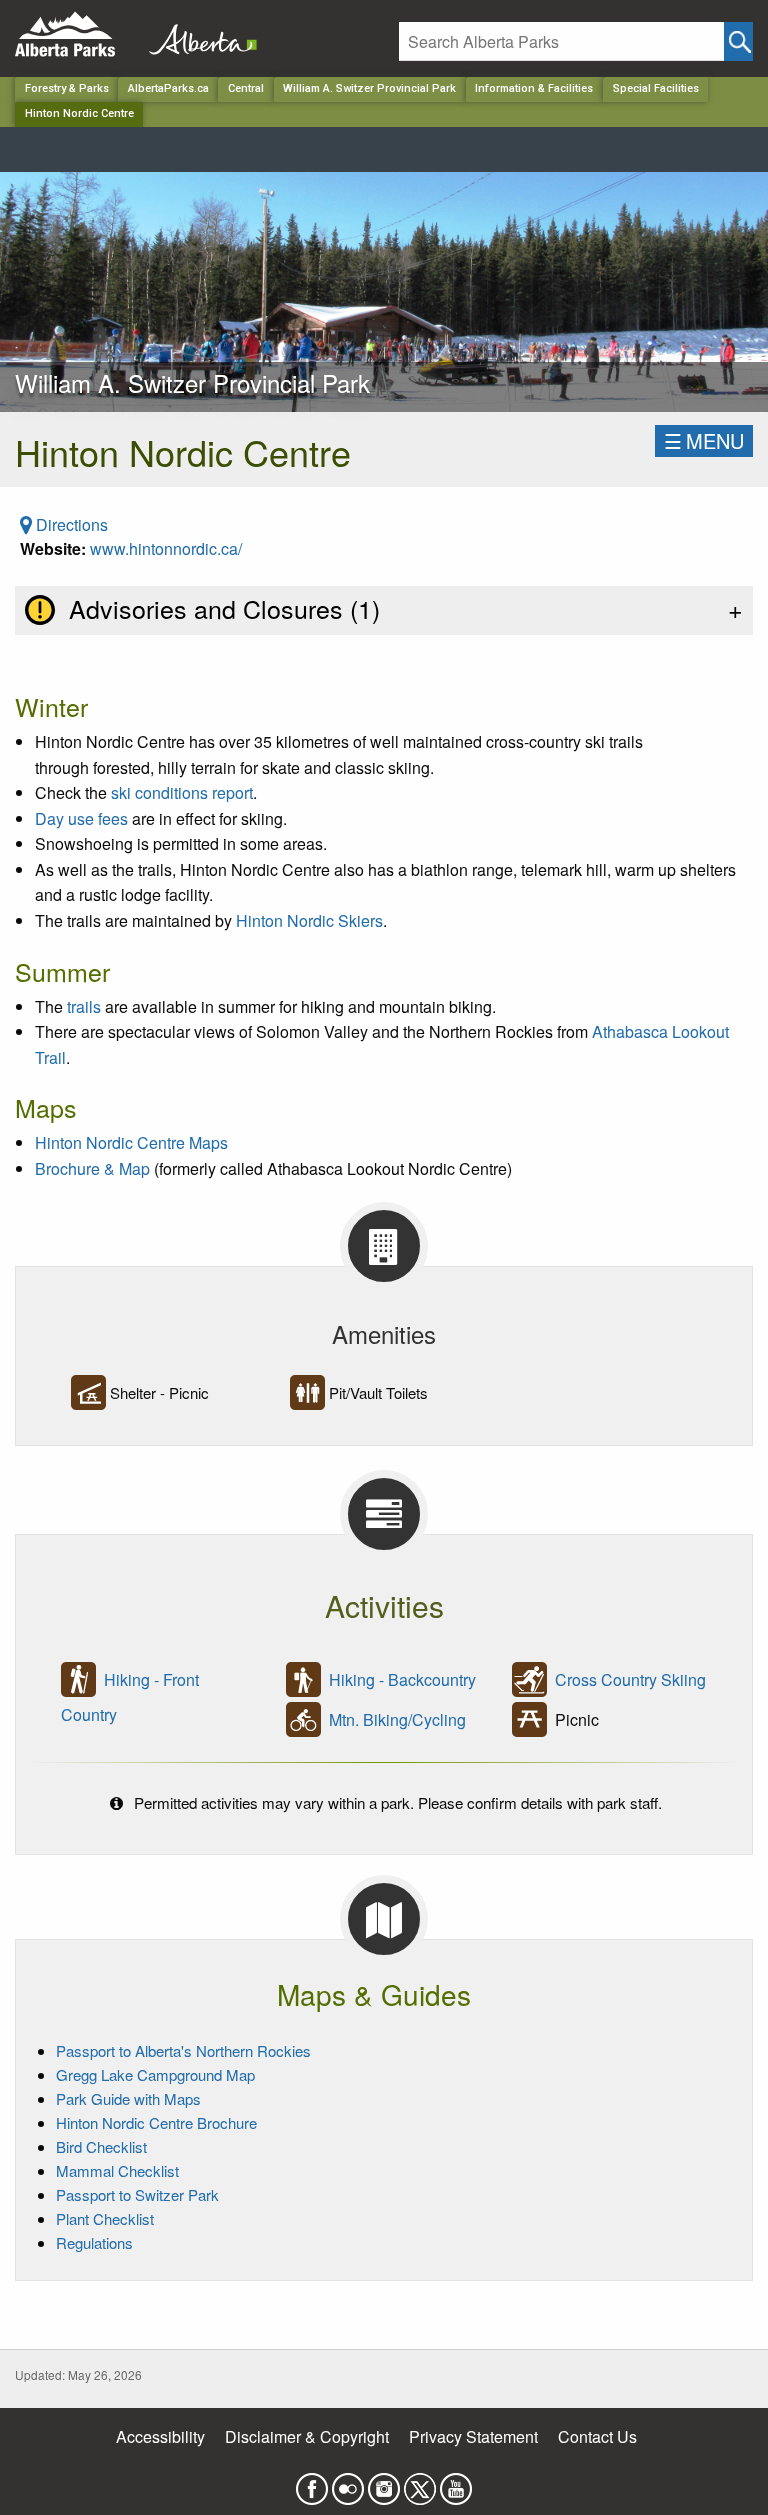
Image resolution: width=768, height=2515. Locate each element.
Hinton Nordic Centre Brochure (156, 2122)
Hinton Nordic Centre (79, 113)
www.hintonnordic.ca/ (166, 548)
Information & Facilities (534, 88)
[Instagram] (384, 2482)
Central (246, 88)
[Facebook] (312, 2482)
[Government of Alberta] (197, 34)
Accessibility (160, 2436)
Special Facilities (656, 88)
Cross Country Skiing (630, 1679)
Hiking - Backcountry (402, 1679)
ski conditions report (182, 792)
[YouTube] (456, 2482)
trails (84, 1006)
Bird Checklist (101, 2146)
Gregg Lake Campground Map (155, 2074)
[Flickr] (348, 2482)
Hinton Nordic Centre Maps (131, 1142)
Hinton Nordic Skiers (309, 920)
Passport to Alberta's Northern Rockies (183, 2050)
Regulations (94, 2242)
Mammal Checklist (117, 2170)
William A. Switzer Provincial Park (369, 88)
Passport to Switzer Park (137, 2194)
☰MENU (704, 440)
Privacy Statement (473, 2436)
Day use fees (81, 818)
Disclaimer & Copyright (307, 2436)
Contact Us (597, 2436)
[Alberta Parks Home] (77, 34)
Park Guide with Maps (128, 2098)
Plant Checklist (105, 2218)
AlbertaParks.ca (168, 88)
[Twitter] (420, 2482)
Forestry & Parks (67, 88)
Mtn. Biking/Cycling (397, 1719)
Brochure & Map (92, 1168)
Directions (70, 524)
